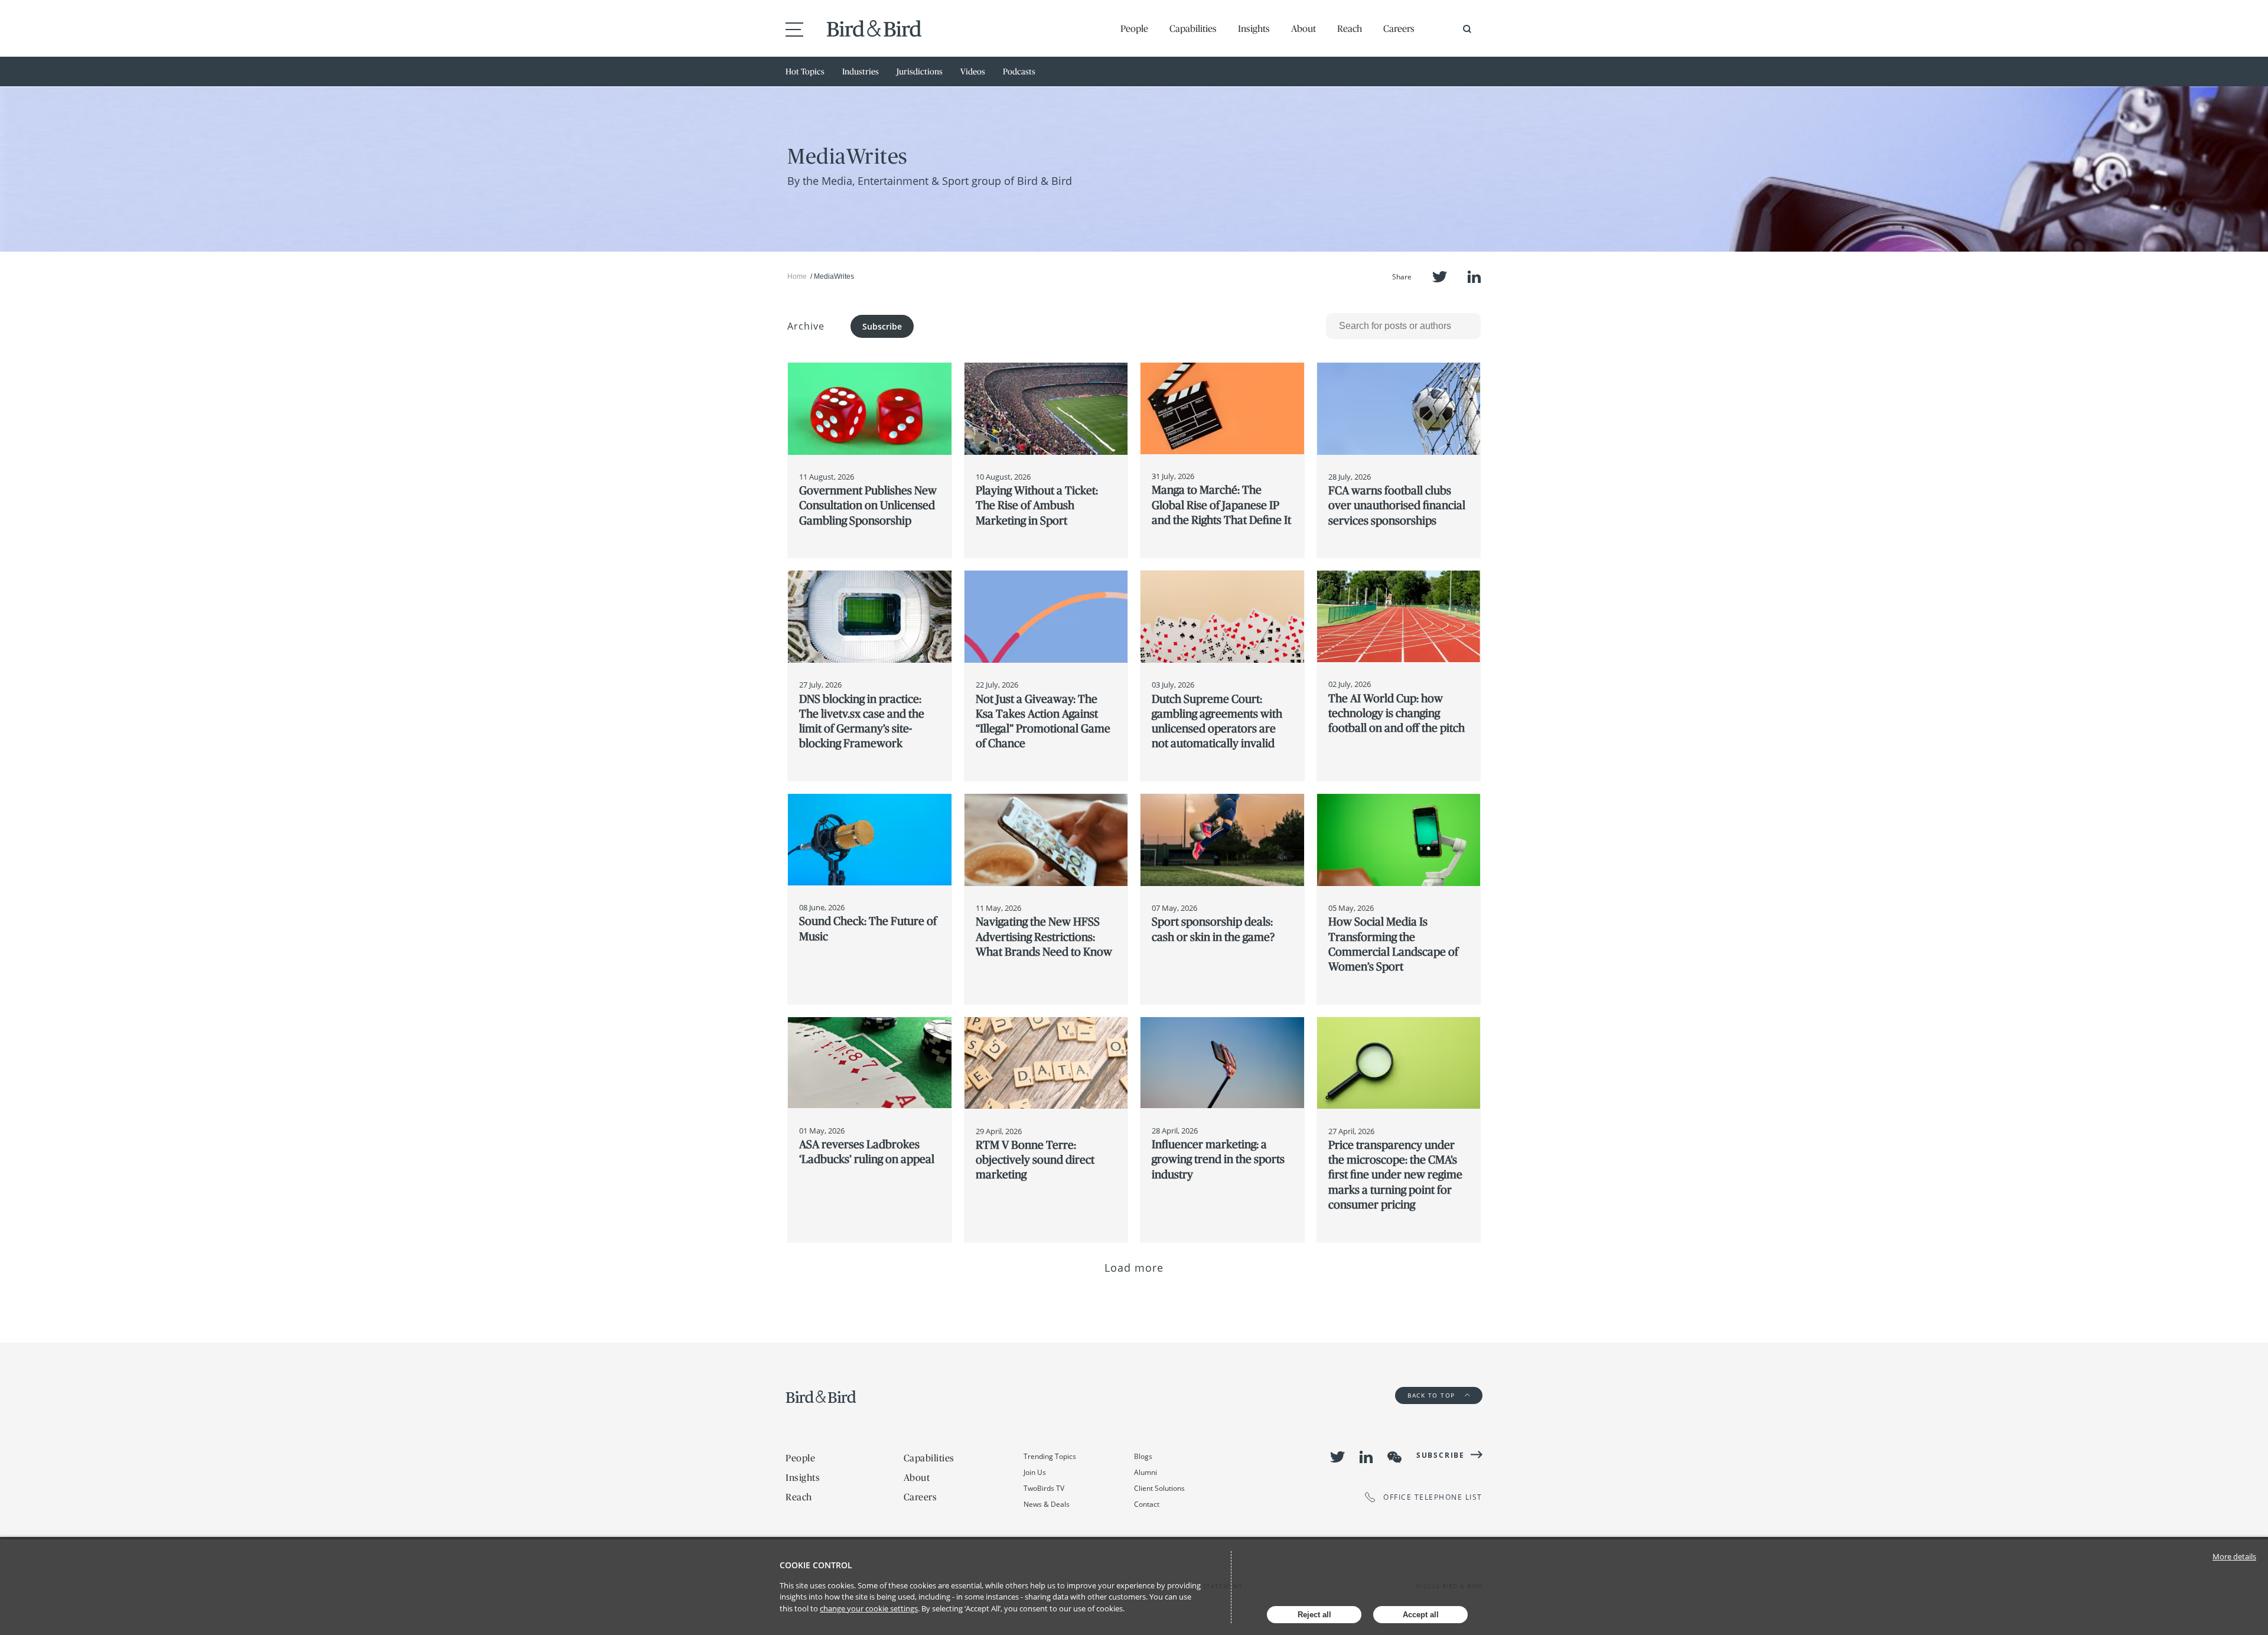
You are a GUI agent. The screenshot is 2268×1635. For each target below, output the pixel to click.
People (1134, 28)
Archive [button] (806, 326)
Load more (1134, 1268)
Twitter (1440, 277)
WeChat (1394, 1457)
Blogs (1143, 1456)
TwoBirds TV (1044, 1488)
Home (797, 276)
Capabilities (1193, 28)
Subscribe (882, 326)
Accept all (1421, 1615)
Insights (1254, 28)
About (1304, 28)
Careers (1399, 28)
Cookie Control (816, 1565)
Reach (1350, 28)
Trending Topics (1050, 1456)
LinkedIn (1474, 277)
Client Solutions (1159, 1488)
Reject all (1314, 1615)
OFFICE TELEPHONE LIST (1433, 1497)
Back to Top (1433, 1395)
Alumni (1146, 1472)
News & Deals (1047, 1504)
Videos (973, 71)
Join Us (1035, 1472)
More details (2234, 1556)
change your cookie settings (869, 1608)
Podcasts (1019, 71)
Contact (1147, 1504)
